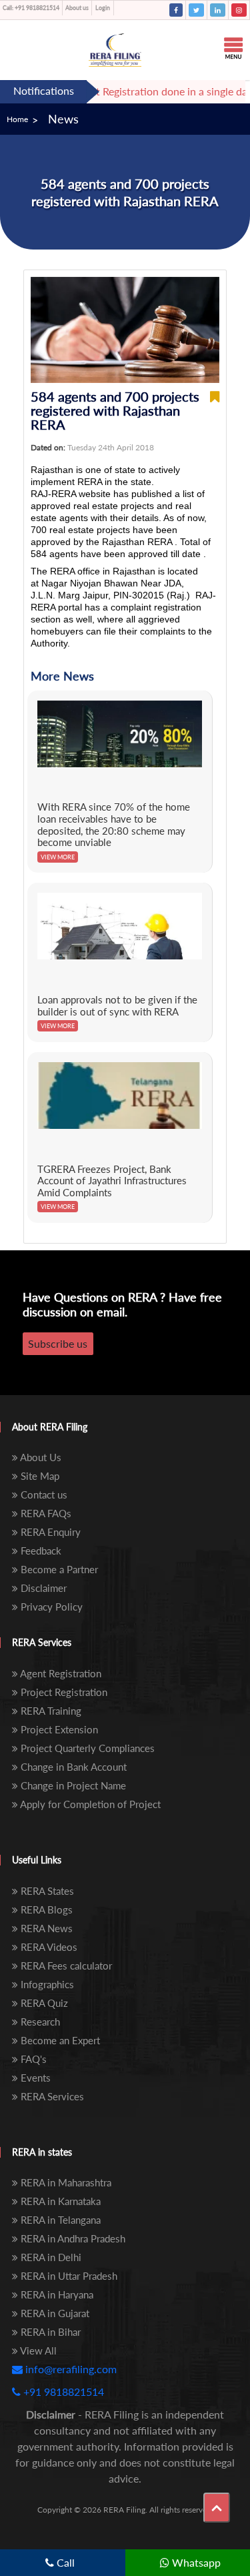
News (63, 119)
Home (17, 119)
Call (64, 2562)
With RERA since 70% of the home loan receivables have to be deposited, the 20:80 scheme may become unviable (114, 824)
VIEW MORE (58, 857)
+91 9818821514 (31, 8)
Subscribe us (58, 1343)
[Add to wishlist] (215, 411)
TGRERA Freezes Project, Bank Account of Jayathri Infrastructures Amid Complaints (112, 1181)
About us (77, 8)
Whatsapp (195, 2562)
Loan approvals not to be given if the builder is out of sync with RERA (117, 1005)
